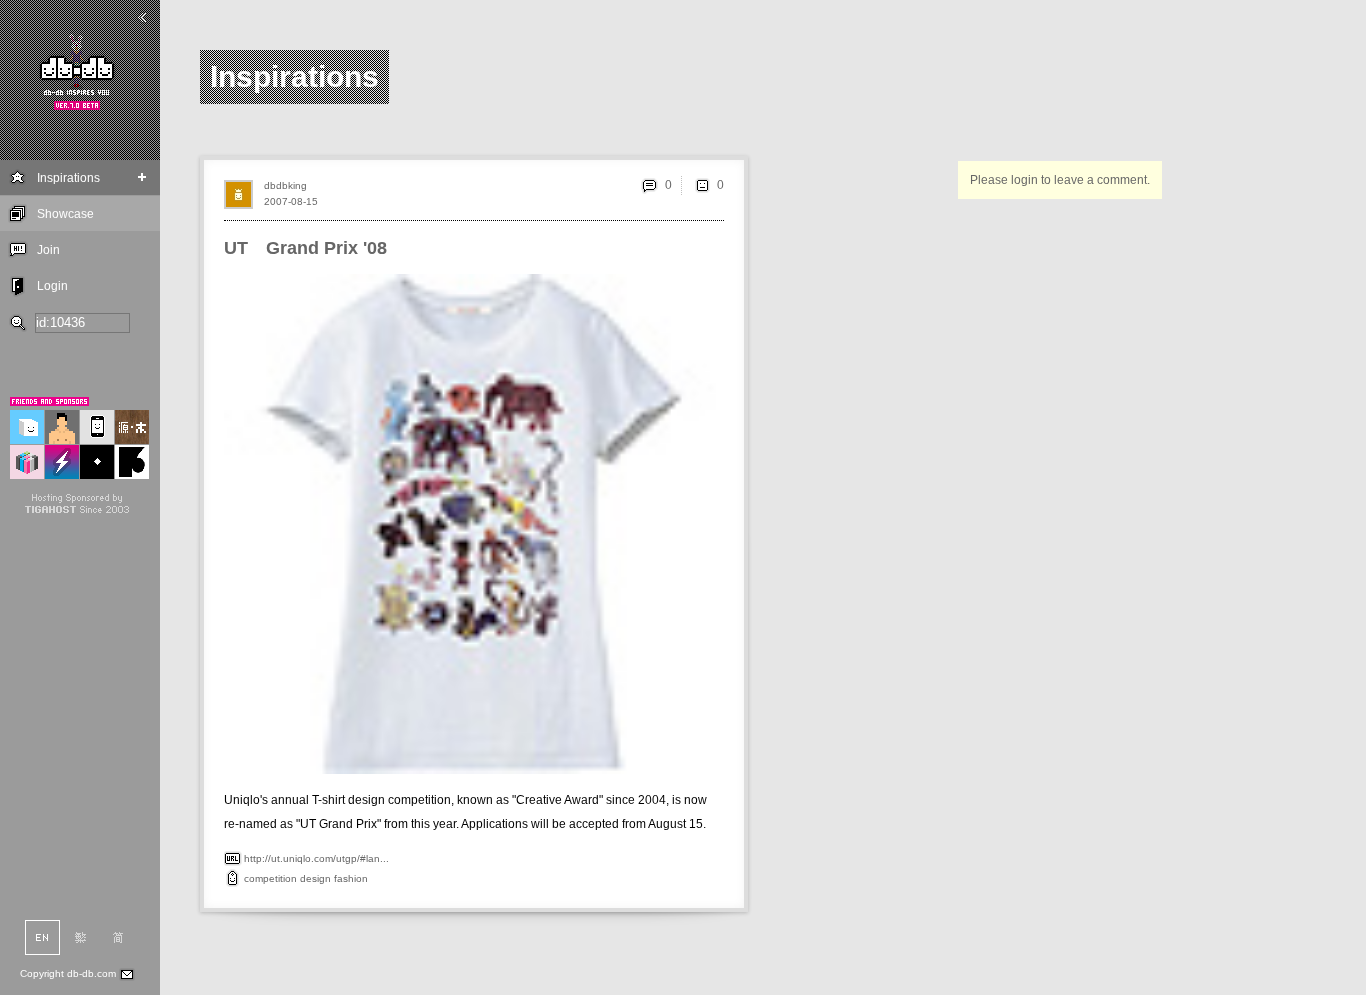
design (315, 878)
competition (270, 878)
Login (52, 286)
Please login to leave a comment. (1060, 180)
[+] (142, 177)
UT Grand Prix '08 (305, 248)
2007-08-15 (291, 201)
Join (48, 250)
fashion (351, 878)
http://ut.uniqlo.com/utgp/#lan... (316, 858)
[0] (702, 185)
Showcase (65, 214)
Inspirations (68, 178)
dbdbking (285, 185)
